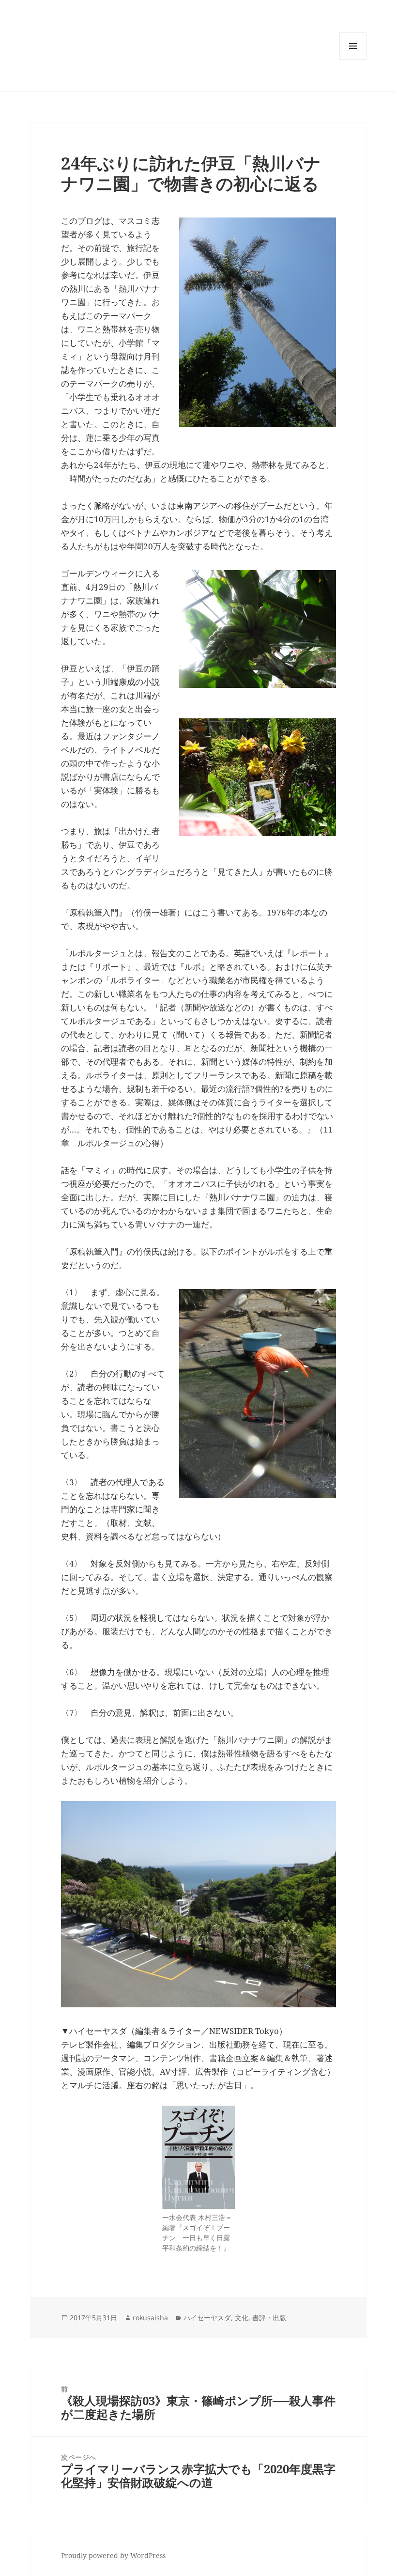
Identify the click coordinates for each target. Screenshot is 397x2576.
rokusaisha (150, 2318)
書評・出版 (269, 2318)
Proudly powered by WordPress (113, 2555)
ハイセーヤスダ (207, 2318)
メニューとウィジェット (353, 59)
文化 (242, 2318)
